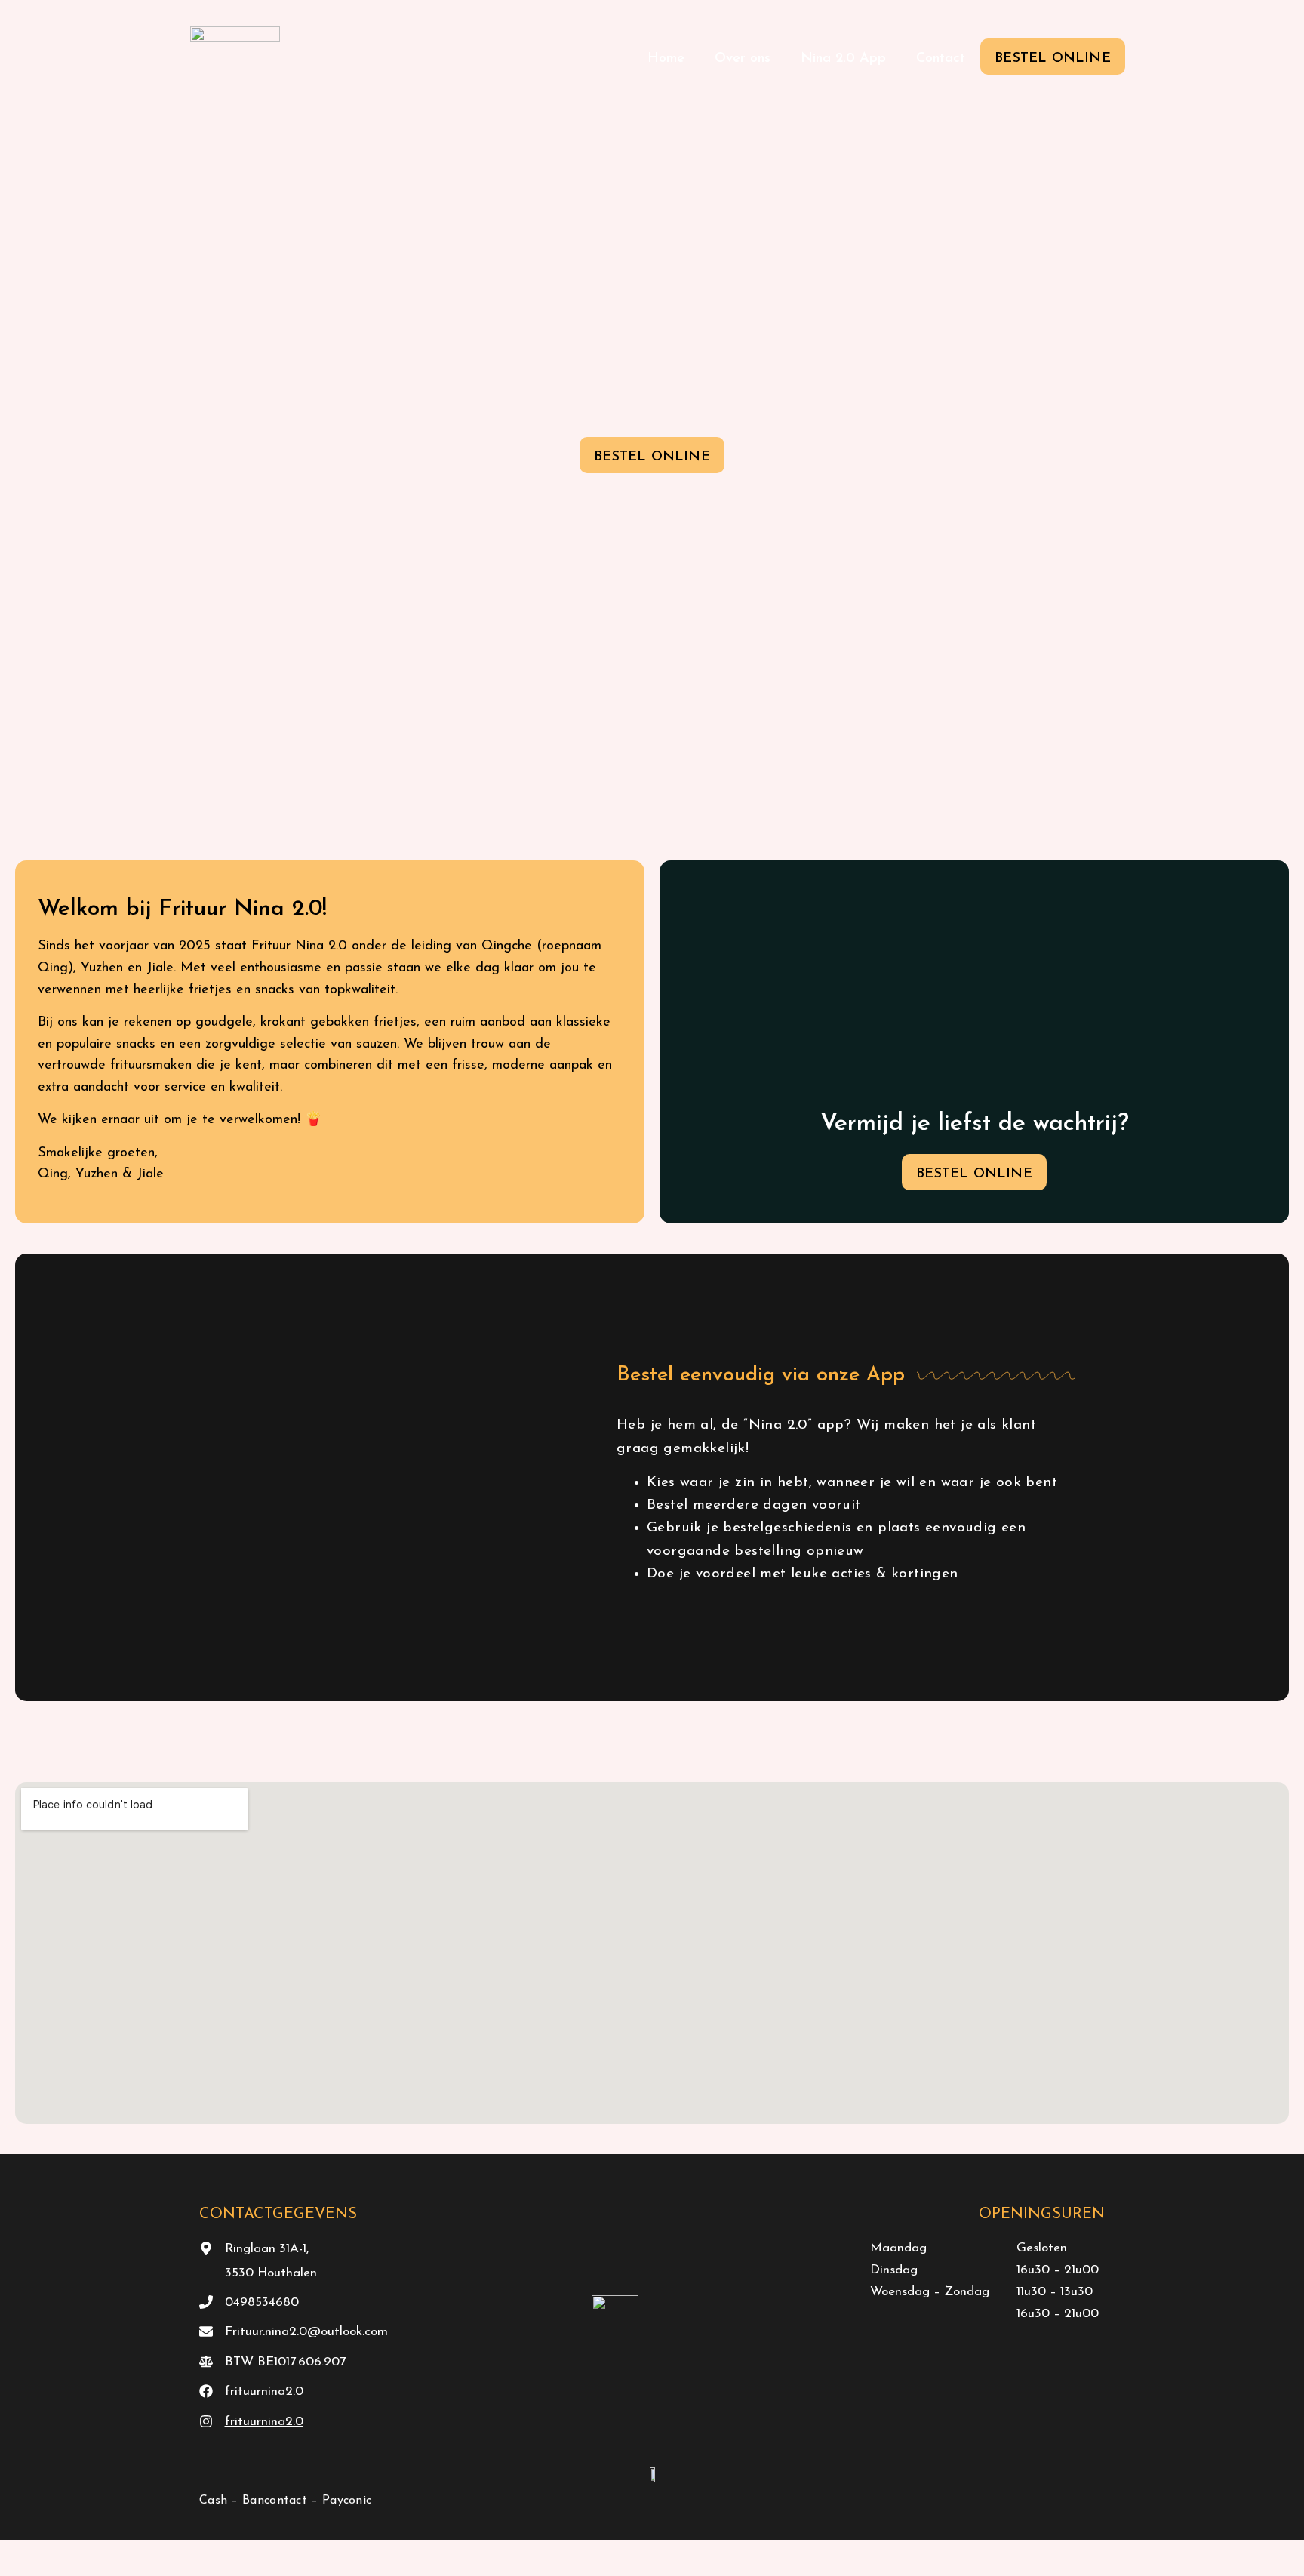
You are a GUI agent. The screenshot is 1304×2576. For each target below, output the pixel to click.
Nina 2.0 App (843, 59)
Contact (941, 59)
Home (666, 59)
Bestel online (1053, 59)
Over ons (743, 59)
